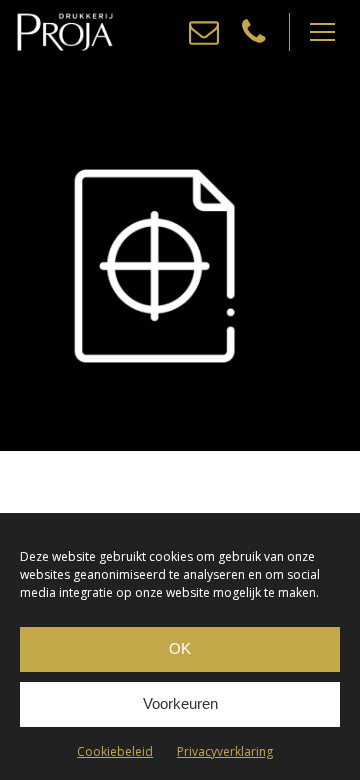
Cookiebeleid (115, 751)
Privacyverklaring (225, 751)
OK (180, 648)
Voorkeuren (180, 703)
